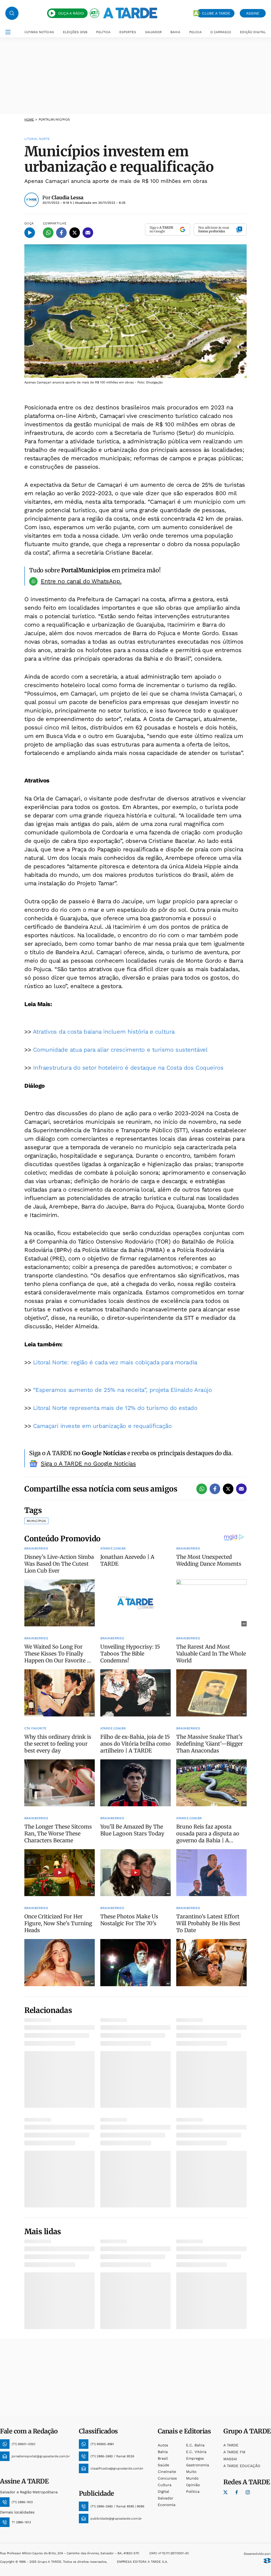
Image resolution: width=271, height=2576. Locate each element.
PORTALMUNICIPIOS (54, 119)
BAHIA (175, 32)
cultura (165, 2485)
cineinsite (167, 2472)
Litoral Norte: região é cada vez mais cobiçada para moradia (115, 1362)
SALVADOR (153, 32)
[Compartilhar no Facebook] (61, 233)
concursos (167, 2478)
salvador (166, 2498)
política (193, 2491)
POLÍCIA (195, 32)
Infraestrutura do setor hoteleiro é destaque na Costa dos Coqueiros (128, 1068)
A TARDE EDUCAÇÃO (242, 2466)
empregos (195, 2458)
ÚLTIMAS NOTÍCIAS (39, 32)
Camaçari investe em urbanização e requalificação (102, 1426)
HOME (29, 119)
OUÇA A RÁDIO (71, 13)
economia (167, 2505)
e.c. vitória (196, 2452)
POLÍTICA (103, 32)
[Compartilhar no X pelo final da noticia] (228, 1489)
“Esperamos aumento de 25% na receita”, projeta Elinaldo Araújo (123, 1390)
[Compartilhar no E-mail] (88, 233)
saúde (163, 2465)
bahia (163, 2452)
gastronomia (198, 2465)
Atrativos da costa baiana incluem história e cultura (104, 1032)
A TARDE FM (234, 2452)
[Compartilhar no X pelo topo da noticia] (75, 233)
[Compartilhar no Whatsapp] (48, 233)
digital (163, 2491)
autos (163, 2445)
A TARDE (231, 2445)
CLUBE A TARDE (216, 13)
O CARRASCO (221, 32)
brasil (163, 2458)
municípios (36, 1521)
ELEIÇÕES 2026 (75, 32)
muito (191, 2472)
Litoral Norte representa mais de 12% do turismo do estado (115, 1408)
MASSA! (230, 2459)
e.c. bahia (195, 2445)
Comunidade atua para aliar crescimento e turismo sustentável (120, 1050)
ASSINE (253, 13)
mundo (192, 2478)
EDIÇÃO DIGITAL (253, 32)
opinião (193, 2485)
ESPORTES (128, 32)
